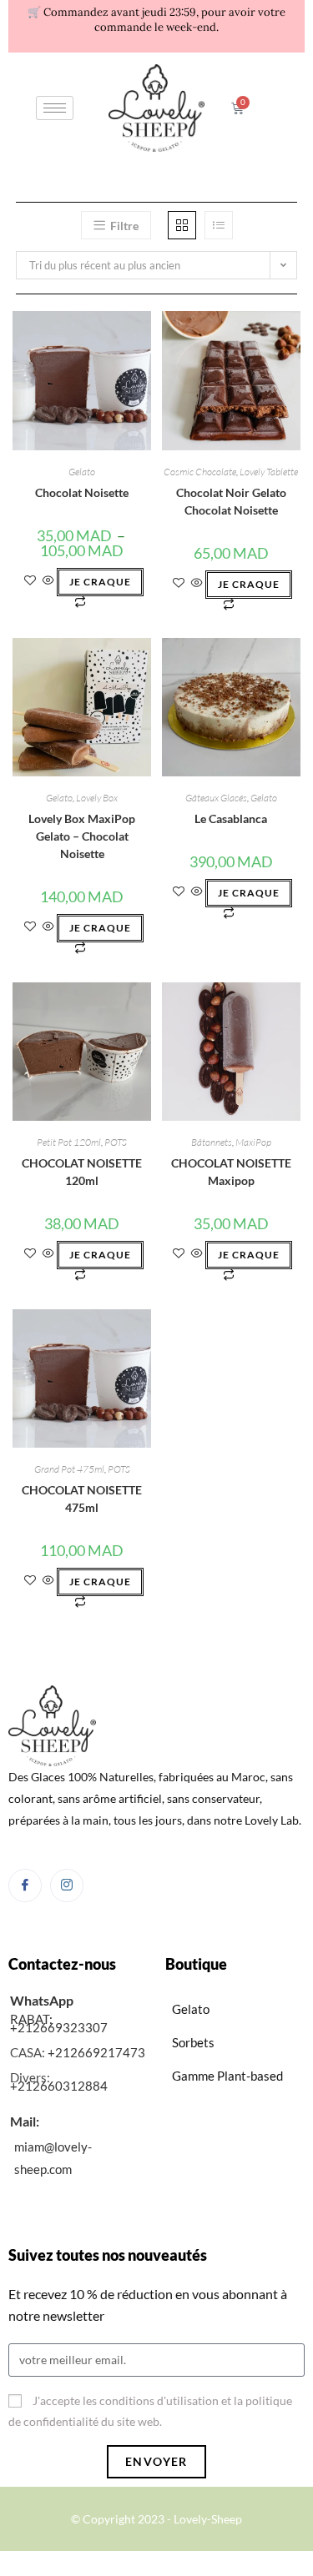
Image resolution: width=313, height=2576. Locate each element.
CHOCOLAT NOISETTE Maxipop (231, 1172)
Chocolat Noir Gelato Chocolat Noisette (231, 501)
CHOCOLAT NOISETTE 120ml (82, 1172)
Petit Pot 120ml (69, 1142)
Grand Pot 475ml (69, 1469)
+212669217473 (96, 2052)
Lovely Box (97, 798)
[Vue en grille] (182, 225)
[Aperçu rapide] (48, 581)
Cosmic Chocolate (200, 472)
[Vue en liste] (219, 225)
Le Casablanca (231, 818)
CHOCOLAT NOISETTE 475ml (82, 1499)
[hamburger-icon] (55, 108)
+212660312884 (59, 2086)
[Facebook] (25, 1886)
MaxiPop (253, 1142)
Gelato (82, 472)
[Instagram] (67, 1886)
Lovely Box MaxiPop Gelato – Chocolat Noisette (82, 836)
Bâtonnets (212, 1142)
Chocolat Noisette (82, 492)
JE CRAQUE (100, 582)
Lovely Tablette (269, 472)
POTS (116, 1142)
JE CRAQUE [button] (249, 584)
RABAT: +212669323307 (59, 2023)
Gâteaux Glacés (216, 798)
